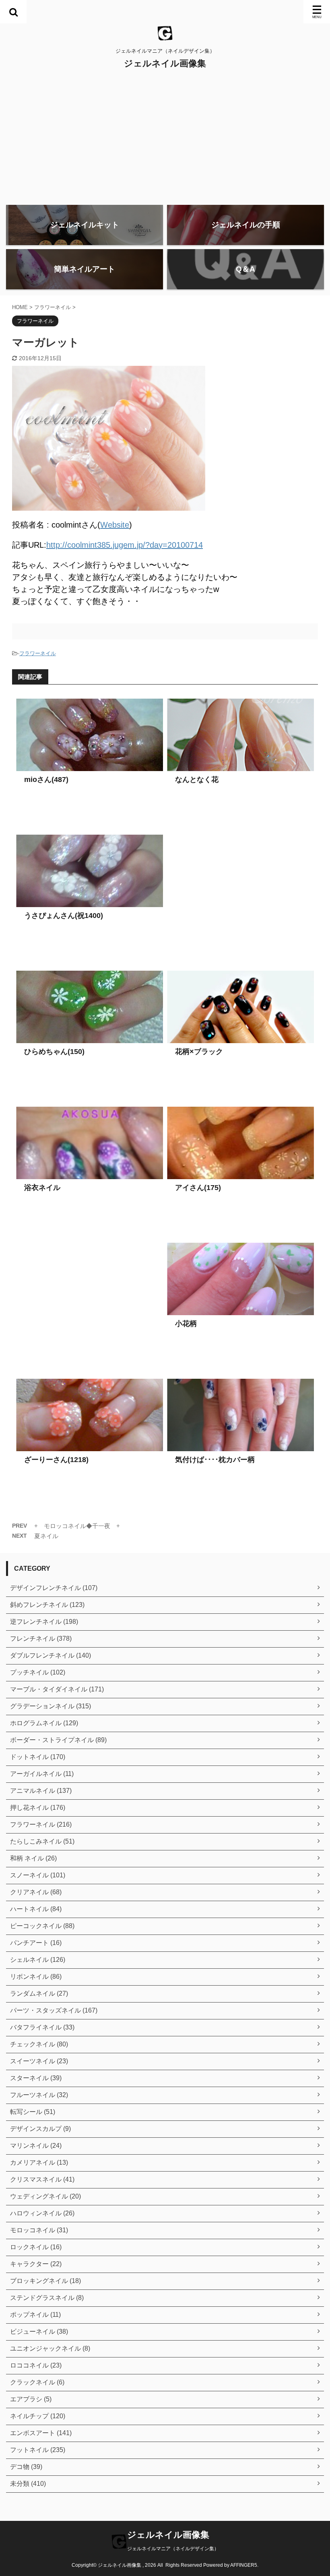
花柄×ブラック (199, 1052)
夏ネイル (46, 1536)
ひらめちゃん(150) (54, 1052)
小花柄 (186, 1324)
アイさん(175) (198, 1188)
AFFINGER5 (244, 2565)
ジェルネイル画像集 (165, 63)
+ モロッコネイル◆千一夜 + (77, 1526)
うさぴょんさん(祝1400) (64, 916)
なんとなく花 (197, 780)
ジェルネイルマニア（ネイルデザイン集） (173, 2549)
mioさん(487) (46, 780)
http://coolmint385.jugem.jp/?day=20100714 (125, 545)
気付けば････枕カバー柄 (215, 1460)
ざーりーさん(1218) (56, 1460)
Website (115, 525)
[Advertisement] (165, 138)
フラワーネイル (38, 653)
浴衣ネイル (42, 1188)
